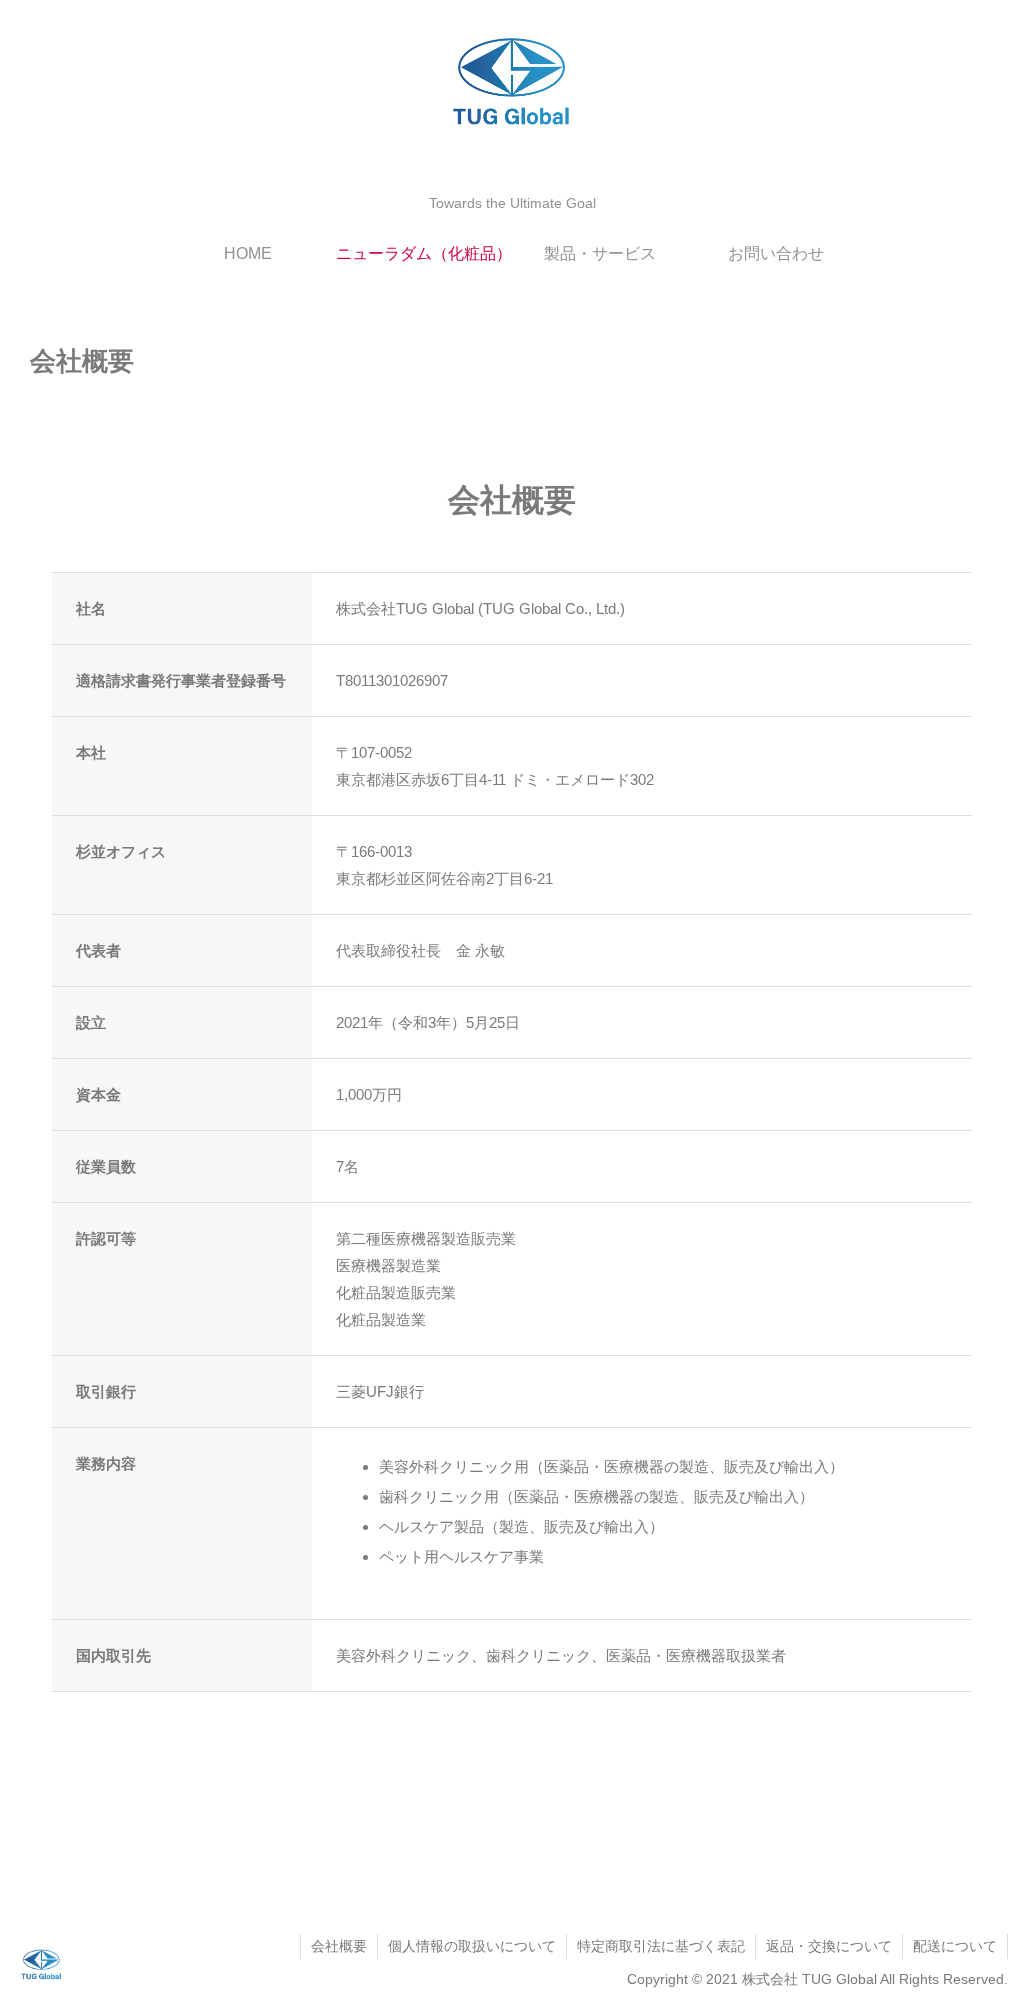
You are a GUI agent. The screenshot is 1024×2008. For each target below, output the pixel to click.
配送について (955, 1946)
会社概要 (339, 1946)
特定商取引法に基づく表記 (661, 1946)
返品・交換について (829, 1946)
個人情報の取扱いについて (472, 1946)
